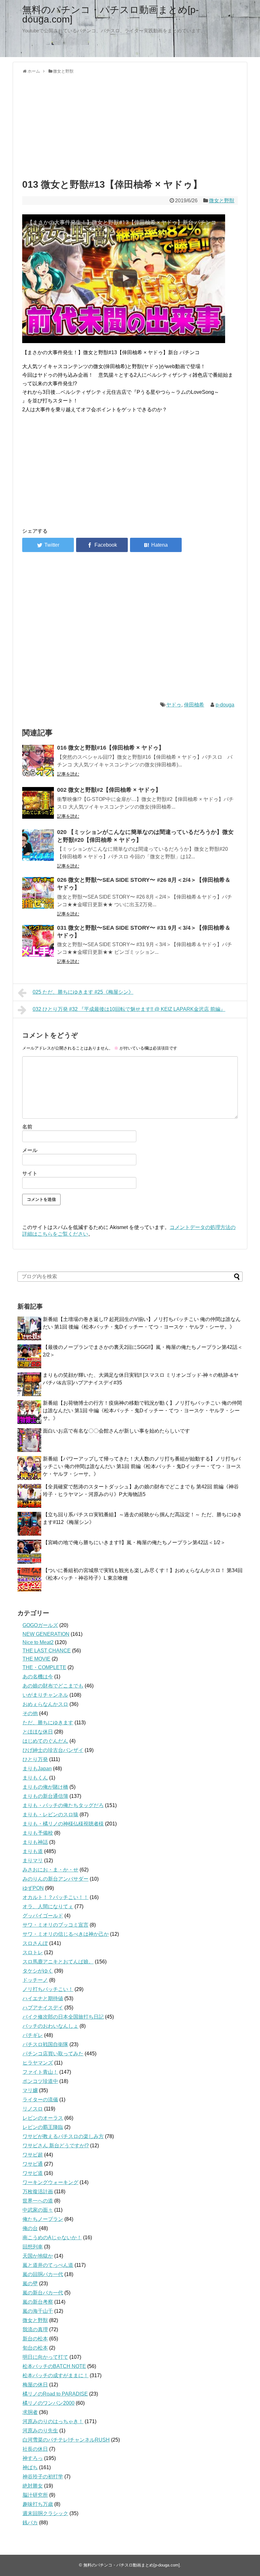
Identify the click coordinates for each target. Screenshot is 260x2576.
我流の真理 (35, 2329)
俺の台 (30, 2228)
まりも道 (33, 1851)
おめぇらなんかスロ (45, 1704)
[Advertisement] (130, 125)
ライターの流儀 (40, 2100)
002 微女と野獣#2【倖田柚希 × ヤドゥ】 (109, 790)
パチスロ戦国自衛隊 (45, 2044)
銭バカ (30, 2523)
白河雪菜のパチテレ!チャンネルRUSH (66, 2440)
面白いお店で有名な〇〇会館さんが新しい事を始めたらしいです (116, 1431)
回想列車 (33, 2247)
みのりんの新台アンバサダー (55, 1879)
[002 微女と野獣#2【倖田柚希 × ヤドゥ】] (38, 803)
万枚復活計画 (38, 2192)
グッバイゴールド (43, 1916)
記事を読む (68, 774)
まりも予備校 (38, 1833)
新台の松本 (35, 2339)
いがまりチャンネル (45, 1695)
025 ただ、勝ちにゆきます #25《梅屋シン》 (83, 992)
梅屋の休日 (35, 2385)
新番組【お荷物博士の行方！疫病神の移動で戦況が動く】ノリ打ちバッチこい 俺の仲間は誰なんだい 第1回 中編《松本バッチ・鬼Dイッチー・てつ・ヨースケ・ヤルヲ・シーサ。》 (142, 1411)
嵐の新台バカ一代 (43, 2293)
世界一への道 (38, 2201)
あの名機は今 (38, 1677)
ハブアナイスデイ (43, 2008)
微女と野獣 (222, 201)
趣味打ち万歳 (38, 2504)
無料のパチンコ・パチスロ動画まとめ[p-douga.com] (110, 14)
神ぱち (30, 2467)
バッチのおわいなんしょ (50, 2026)
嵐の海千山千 (38, 2311)
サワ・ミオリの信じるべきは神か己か (66, 1934)
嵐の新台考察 (38, 2302)
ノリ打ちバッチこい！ (48, 1989)
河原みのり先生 (40, 2431)
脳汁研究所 (35, 2495)
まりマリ (33, 1860)
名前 (27, 1127)
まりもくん (35, 1778)
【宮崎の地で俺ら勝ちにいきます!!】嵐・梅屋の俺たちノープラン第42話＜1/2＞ (134, 1542)
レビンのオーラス (43, 2118)
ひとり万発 (35, 1759)
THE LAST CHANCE (47, 1651)
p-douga (225, 705)
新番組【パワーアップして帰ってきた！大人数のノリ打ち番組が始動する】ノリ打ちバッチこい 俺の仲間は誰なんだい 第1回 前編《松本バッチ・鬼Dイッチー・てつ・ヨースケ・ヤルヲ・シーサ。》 (142, 1466)
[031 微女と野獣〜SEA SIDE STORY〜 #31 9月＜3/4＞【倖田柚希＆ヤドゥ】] (38, 941)
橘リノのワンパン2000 (49, 2403)
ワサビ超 (33, 2155)
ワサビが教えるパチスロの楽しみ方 (63, 2136)
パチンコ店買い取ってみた (53, 2054)
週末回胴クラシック (45, 2513)
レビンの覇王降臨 (43, 2127)
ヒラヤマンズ (38, 2063)
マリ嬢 (30, 2090)
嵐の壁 (30, 2283)
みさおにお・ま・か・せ (50, 1870)
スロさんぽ (35, 1943)
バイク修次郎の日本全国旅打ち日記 (63, 2017)
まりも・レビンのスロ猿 (50, 1815)
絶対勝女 (33, 2486)
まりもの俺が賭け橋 (45, 1787)
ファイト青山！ (40, 2072)
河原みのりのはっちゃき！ (53, 2421)
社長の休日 (35, 2449)
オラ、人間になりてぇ (48, 1906)
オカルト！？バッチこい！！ (55, 1897)
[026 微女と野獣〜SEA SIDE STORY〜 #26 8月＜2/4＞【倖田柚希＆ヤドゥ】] (38, 893)
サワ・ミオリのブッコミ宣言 (55, 1925)
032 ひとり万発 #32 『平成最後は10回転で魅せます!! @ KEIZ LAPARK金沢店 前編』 (129, 1009)
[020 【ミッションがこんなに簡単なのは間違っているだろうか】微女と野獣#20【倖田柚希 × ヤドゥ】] (38, 845)
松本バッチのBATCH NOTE (54, 2366)
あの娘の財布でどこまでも (53, 1686)
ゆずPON (33, 1888)
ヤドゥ (174, 705)
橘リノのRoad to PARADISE (55, 2394)
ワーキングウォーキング (50, 2182)
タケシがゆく (38, 1971)
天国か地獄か (38, 2256)
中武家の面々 (38, 2210)
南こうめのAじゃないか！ (52, 2238)
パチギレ (33, 2035)
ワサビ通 (33, 2164)
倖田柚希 (194, 705)
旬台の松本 (35, 2348)
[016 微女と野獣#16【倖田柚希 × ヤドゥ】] (38, 761)
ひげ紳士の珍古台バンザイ (53, 1750)
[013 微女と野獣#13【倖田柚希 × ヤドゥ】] (156, 545)
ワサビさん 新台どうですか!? (56, 2146)
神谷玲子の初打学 (43, 2477)
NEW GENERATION (46, 1634)
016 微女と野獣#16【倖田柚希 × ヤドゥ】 (111, 748)
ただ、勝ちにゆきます (48, 1723)
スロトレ (33, 1952)
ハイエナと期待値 (43, 1998)
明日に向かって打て (45, 2357)
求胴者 (30, 2412)
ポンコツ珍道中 (40, 2081)
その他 (30, 1713)
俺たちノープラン (43, 2219)
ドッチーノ (35, 1980)
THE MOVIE (36, 1659)
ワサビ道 (33, 2173)
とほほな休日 (38, 1732)
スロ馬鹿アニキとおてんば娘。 (58, 1962)
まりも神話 (35, 1842)
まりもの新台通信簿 (45, 1796)
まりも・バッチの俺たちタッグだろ (63, 1805)
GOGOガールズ (40, 1625)
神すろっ (33, 2458)
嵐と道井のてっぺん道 (48, 2265)
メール (30, 1150)
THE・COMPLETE (44, 1667)
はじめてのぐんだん (45, 1741)
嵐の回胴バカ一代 (43, 2274)
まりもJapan (37, 1769)
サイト (30, 1173)
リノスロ (33, 2109)
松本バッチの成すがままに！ (55, 2375)
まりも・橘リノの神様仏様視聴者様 (63, 1824)
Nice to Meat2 (38, 1642)
